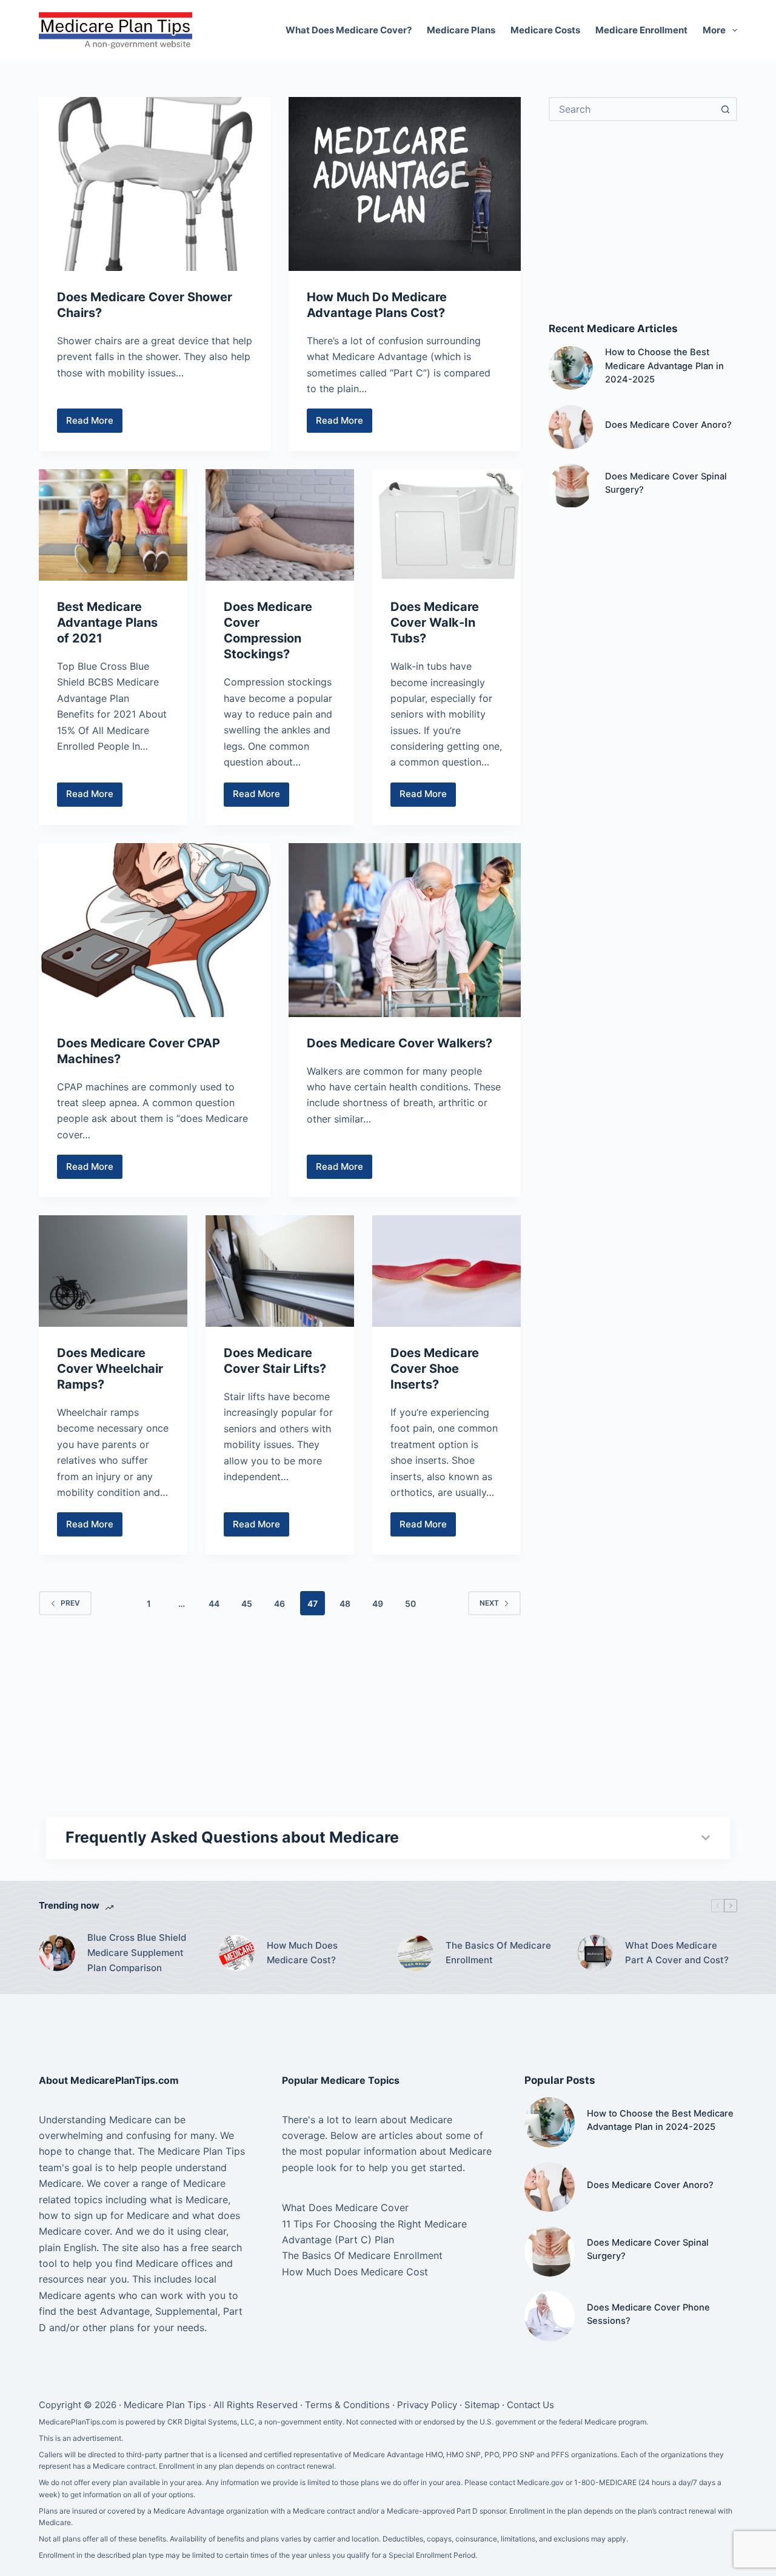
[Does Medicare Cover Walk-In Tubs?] (447, 525)
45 (247, 1603)
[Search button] (725, 109)
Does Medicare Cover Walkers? (400, 1043)
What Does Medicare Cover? (349, 30)
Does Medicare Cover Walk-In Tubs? (435, 622)
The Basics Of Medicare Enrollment (498, 1953)
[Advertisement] (643, 221)
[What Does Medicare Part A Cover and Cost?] (595, 1953)
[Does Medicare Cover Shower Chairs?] (155, 184)
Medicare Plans (461, 30)
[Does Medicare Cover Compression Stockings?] (280, 525)
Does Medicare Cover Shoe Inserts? (435, 1369)
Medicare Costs (545, 30)
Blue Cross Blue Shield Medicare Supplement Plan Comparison (137, 1953)
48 (345, 1603)
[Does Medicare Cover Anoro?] (571, 427)
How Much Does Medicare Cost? (302, 1953)
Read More (94, 424)
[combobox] (632, 109)
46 (279, 1603)
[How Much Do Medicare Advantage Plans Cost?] (404, 184)
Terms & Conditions (347, 2405)
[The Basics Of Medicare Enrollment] (415, 1953)
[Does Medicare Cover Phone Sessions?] (550, 2316)
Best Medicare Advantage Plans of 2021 (107, 622)
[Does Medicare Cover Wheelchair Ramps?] (113, 1271)
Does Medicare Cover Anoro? (668, 425)
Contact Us (530, 2405)
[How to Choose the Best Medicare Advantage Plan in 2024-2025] (571, 368)
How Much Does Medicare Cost (355, 2272)
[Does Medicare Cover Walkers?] (404, 930)
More (714, 30)
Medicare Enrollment (641, 30)
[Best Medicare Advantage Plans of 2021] (113, 525)
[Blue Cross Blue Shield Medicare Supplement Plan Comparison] (57, 1953)
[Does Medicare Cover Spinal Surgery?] (571, 486)
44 (214, 1603)
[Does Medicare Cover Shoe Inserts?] (447, 1271)
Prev (70, 1603)
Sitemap (482, 2405)
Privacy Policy (427, 2405)
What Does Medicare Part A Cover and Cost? (677, 1953)
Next (489, 1603)
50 (410, 1603)
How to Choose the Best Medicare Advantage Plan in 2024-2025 (664, 366)
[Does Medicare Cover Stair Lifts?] (280, 1271)
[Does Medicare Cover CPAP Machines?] (155, 930)
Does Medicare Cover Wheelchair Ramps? (110, 1369)
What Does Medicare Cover (345, 2207)
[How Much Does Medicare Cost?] (236, 1953)
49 (378, 1603)
